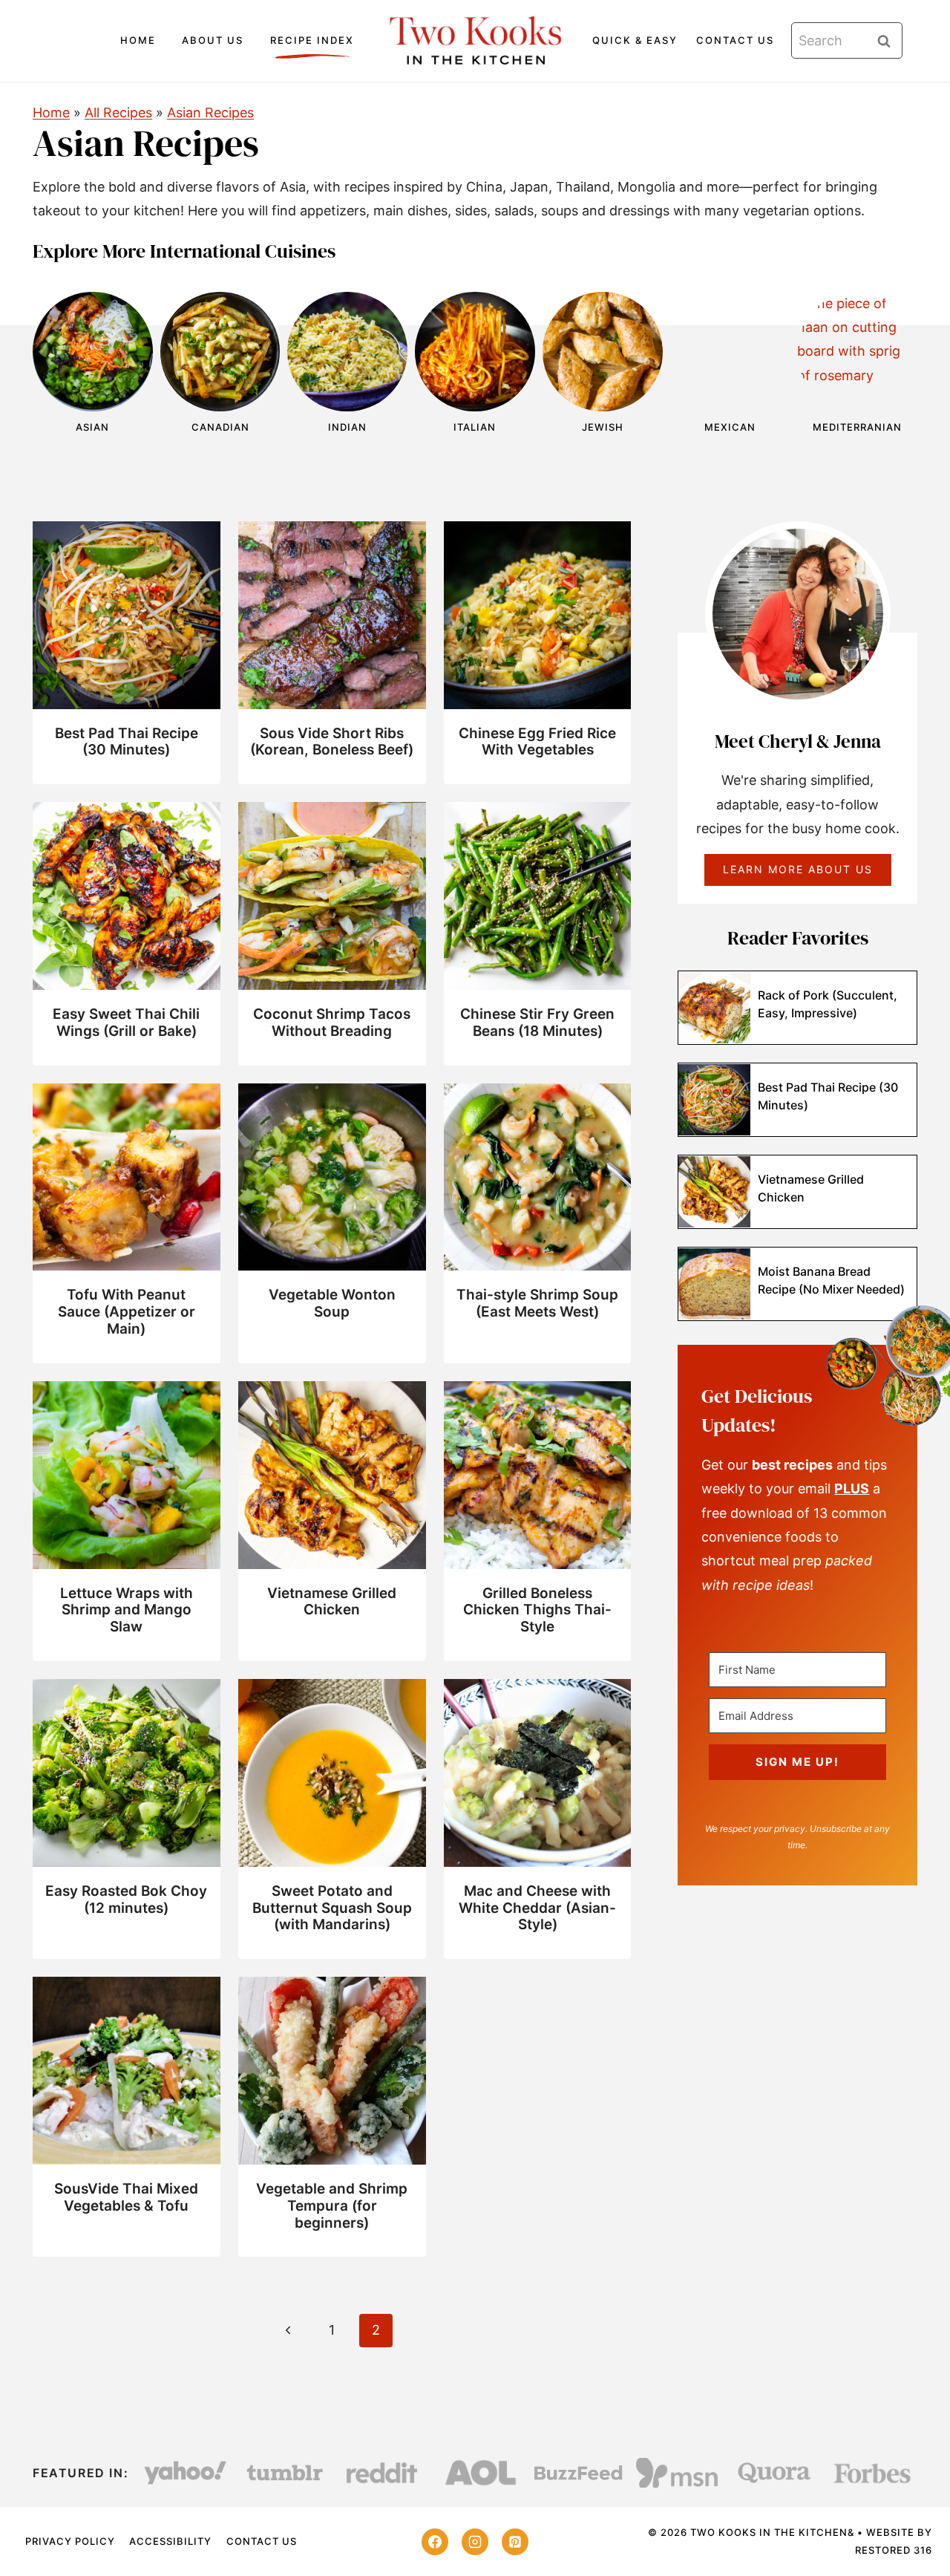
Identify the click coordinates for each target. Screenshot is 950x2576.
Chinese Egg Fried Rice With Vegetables (537, 742)
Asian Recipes (210, 113)
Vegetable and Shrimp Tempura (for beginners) (332, 2206)
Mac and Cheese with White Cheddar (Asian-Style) (537, 1908)
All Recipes (118, 113)
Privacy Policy (70, 2541)
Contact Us (735, 40)
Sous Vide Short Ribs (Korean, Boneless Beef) (332, 742)
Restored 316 (894, 2550)
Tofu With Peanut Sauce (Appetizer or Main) (127, 1312)
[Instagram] (475, 2542)
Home (138, 40)
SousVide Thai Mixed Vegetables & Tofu (126, 2197)
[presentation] (127, 615)
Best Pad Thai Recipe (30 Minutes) (127, 742)
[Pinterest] (515, 2542)
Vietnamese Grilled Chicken (332, 1602)
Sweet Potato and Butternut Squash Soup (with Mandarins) (332, 1908)
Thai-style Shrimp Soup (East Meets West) (537, 1303)
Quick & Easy (635, 40)
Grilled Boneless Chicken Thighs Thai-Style (537, 1610)
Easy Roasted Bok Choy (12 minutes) (126, 1900)
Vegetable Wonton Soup (332, 1303)
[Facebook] (435, 2542)
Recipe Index (312, 40)
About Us (213, 40)
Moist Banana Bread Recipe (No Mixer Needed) (831, 1280)
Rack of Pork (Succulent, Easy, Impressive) (828, 1004)
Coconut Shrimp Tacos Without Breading (332, 1023)
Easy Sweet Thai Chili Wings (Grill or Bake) (126, 1023)
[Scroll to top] (913, 2517)
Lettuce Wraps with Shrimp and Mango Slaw (127, 1610)
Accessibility (170, 2541)
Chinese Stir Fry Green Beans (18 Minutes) (537, 1023)
